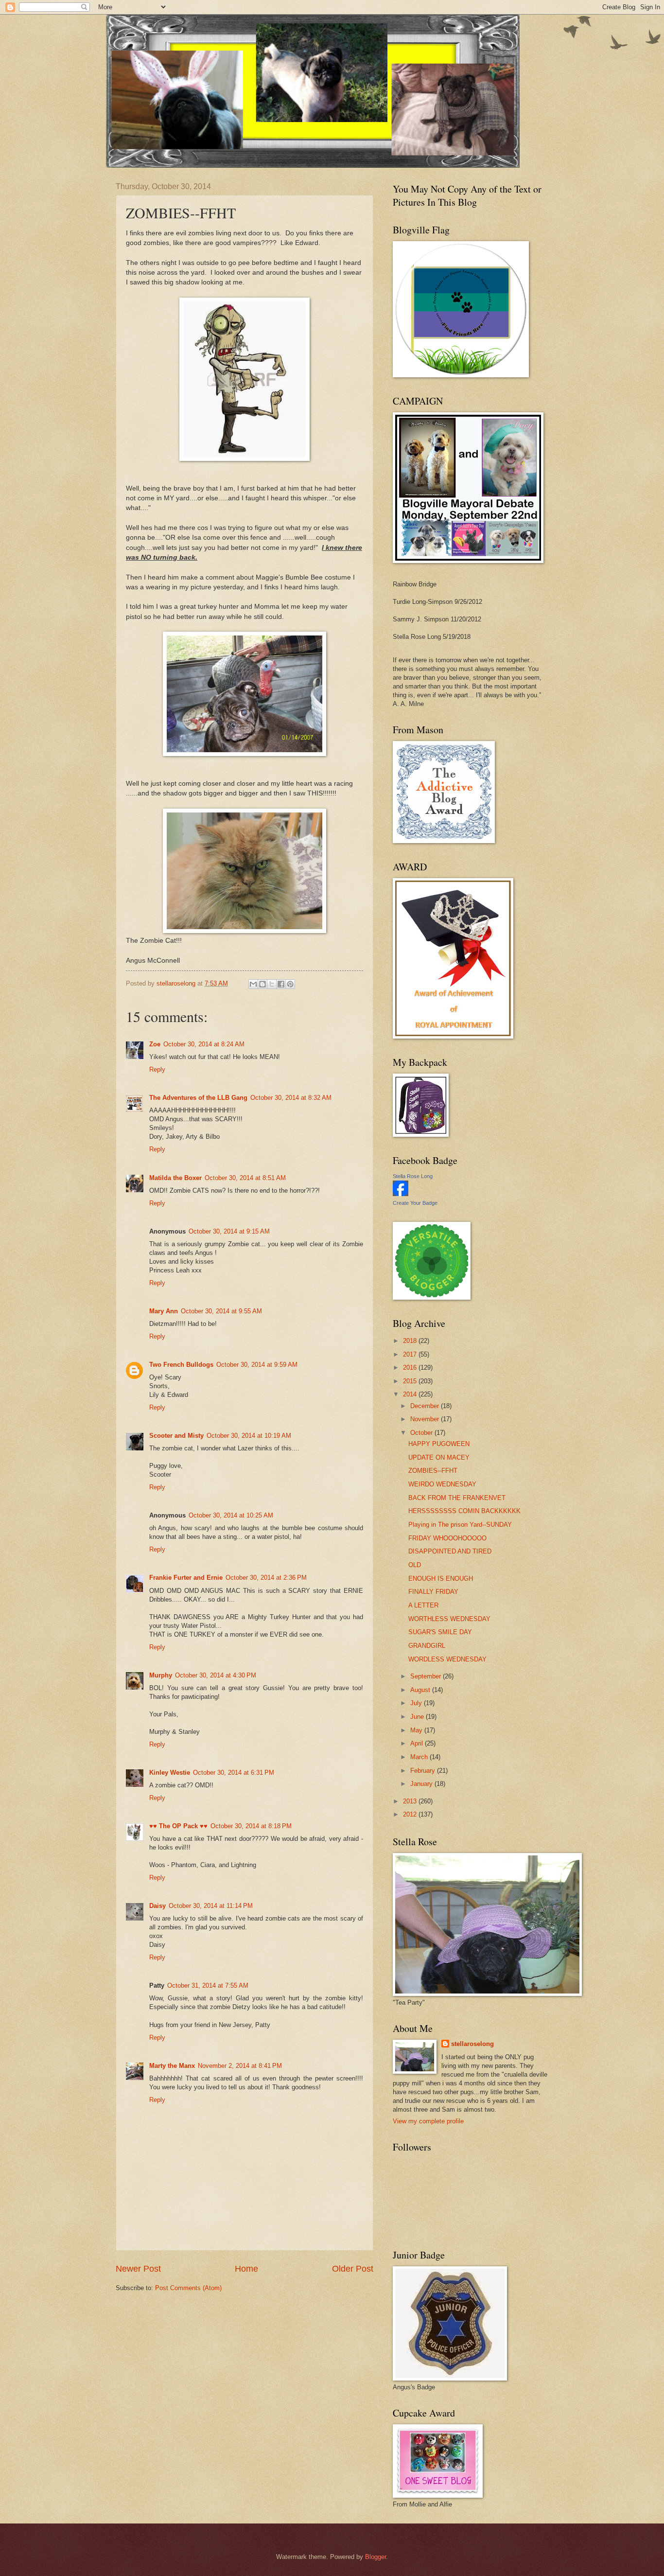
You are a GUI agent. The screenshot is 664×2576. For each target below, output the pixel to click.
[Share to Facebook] (281, 984)
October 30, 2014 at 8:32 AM (291, 1098)
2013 (411, 1801)
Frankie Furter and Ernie (186, 1578)
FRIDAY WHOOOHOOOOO (447, 1538)
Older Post (353, 2269)
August (421, 1690)
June (418, 1717)
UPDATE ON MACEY (439, 1457)
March (420, 1757)
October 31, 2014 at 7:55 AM (208, 1985)
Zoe (155, 1044)
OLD (415, 1565)
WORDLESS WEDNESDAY (447, 1659)
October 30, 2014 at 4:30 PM (216, 1675)
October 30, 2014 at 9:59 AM (257, 1365)
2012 (411, 1814)
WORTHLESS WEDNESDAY (449, 1619)
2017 (411, 1354)
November (426, 1419)
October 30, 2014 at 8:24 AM (204, 1044)
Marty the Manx (172, 2066)
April (418, 1743)
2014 (411, 1394)
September (427, 1676)
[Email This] (253, 984)
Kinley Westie (170, 1773)
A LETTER (423, 1605)
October (422, 1433)
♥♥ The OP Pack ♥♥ (178, 1826)
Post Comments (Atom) (188, 2288)
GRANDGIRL (427, 1646)
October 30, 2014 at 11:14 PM (211, 1906)
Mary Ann (164, 1311)
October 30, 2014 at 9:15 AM (229, 1231)
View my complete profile (428, 2121)
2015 (411, 1381)
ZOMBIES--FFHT (433, 1471)
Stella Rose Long (413, 1176)
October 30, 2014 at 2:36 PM (266, 1578)
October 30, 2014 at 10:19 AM (249, 1436)
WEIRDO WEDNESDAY (442, 1484)
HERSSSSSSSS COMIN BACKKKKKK (464, 1511)
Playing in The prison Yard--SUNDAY (460, 1525)
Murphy (161, 1675)
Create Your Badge (415, 1203)
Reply (157, 1069)
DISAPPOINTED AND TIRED (450, 1551)
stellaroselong (472, 2044)
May (417, 1730)
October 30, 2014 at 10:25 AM (231, 1515)
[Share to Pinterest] (290, 984)
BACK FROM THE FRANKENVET (457, 1498)
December (426, 1406)
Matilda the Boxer (175, 1178)
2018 (411, 1341)
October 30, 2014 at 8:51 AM (245, 1178)
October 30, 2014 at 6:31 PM (234, 1773)
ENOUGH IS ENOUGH (441, 1579)
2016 (411, 1367)
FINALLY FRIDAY (433, 1592)
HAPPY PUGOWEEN (439, 1444)
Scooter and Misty (176, 1436)
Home (246, 2269)
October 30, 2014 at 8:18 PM (251, 1826)
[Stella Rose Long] (401, 1194)
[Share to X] (272, 984)
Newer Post (138, 2269)
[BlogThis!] (262, 984)
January (422, 1784)
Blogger (376, 2557)
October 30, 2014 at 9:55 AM (221, 1311)
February (424, 1771)
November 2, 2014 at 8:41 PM (240, 2066)
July (417, 1703)
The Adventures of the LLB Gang (198, 1098)
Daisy (157, 1906)
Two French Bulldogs (181, 1365)
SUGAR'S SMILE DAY (440, 1632)
